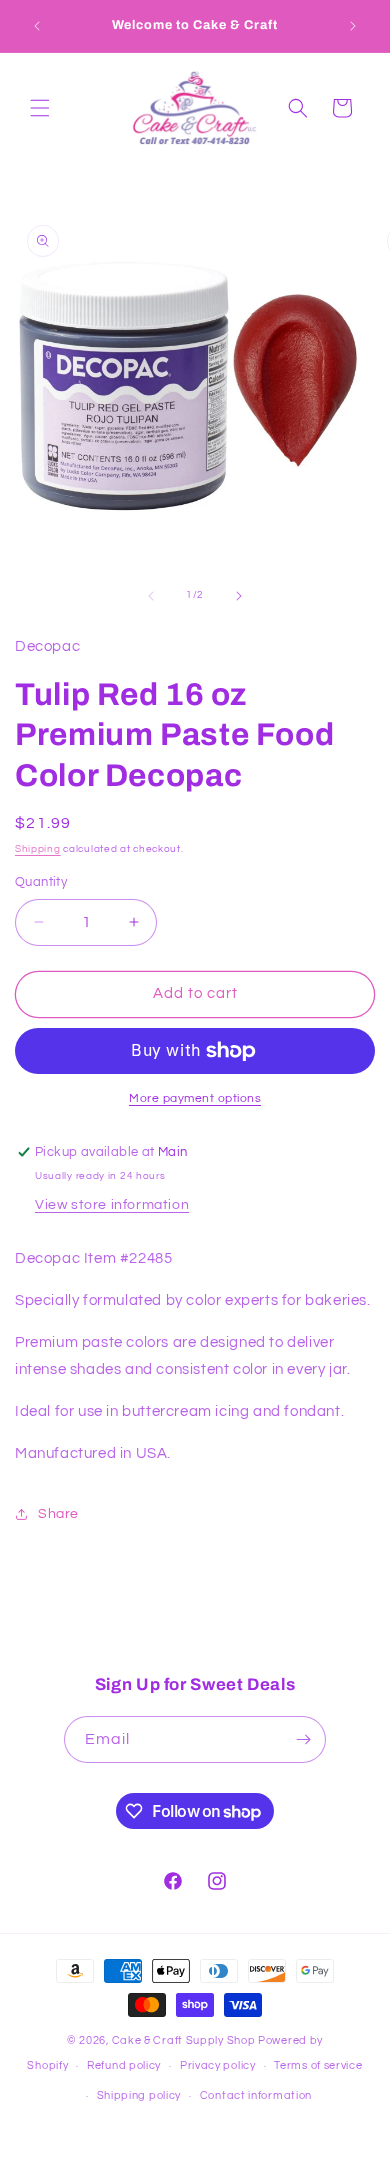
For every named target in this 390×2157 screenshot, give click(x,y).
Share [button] (58, 1514)
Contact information (256, 2095)
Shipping (38, 849)
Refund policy (124, 2065)
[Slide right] (239, 596)
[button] (40, 108)
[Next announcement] (353, 26)
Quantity (41, 882)
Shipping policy (139, 2095)
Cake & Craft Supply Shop (184, 2040)
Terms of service (318, 2065)
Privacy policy (218, 2065)
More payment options (195, 1098)
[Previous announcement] (37, 26)
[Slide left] (151, 596)
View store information (112, 1205)
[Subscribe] (303, 1739)
